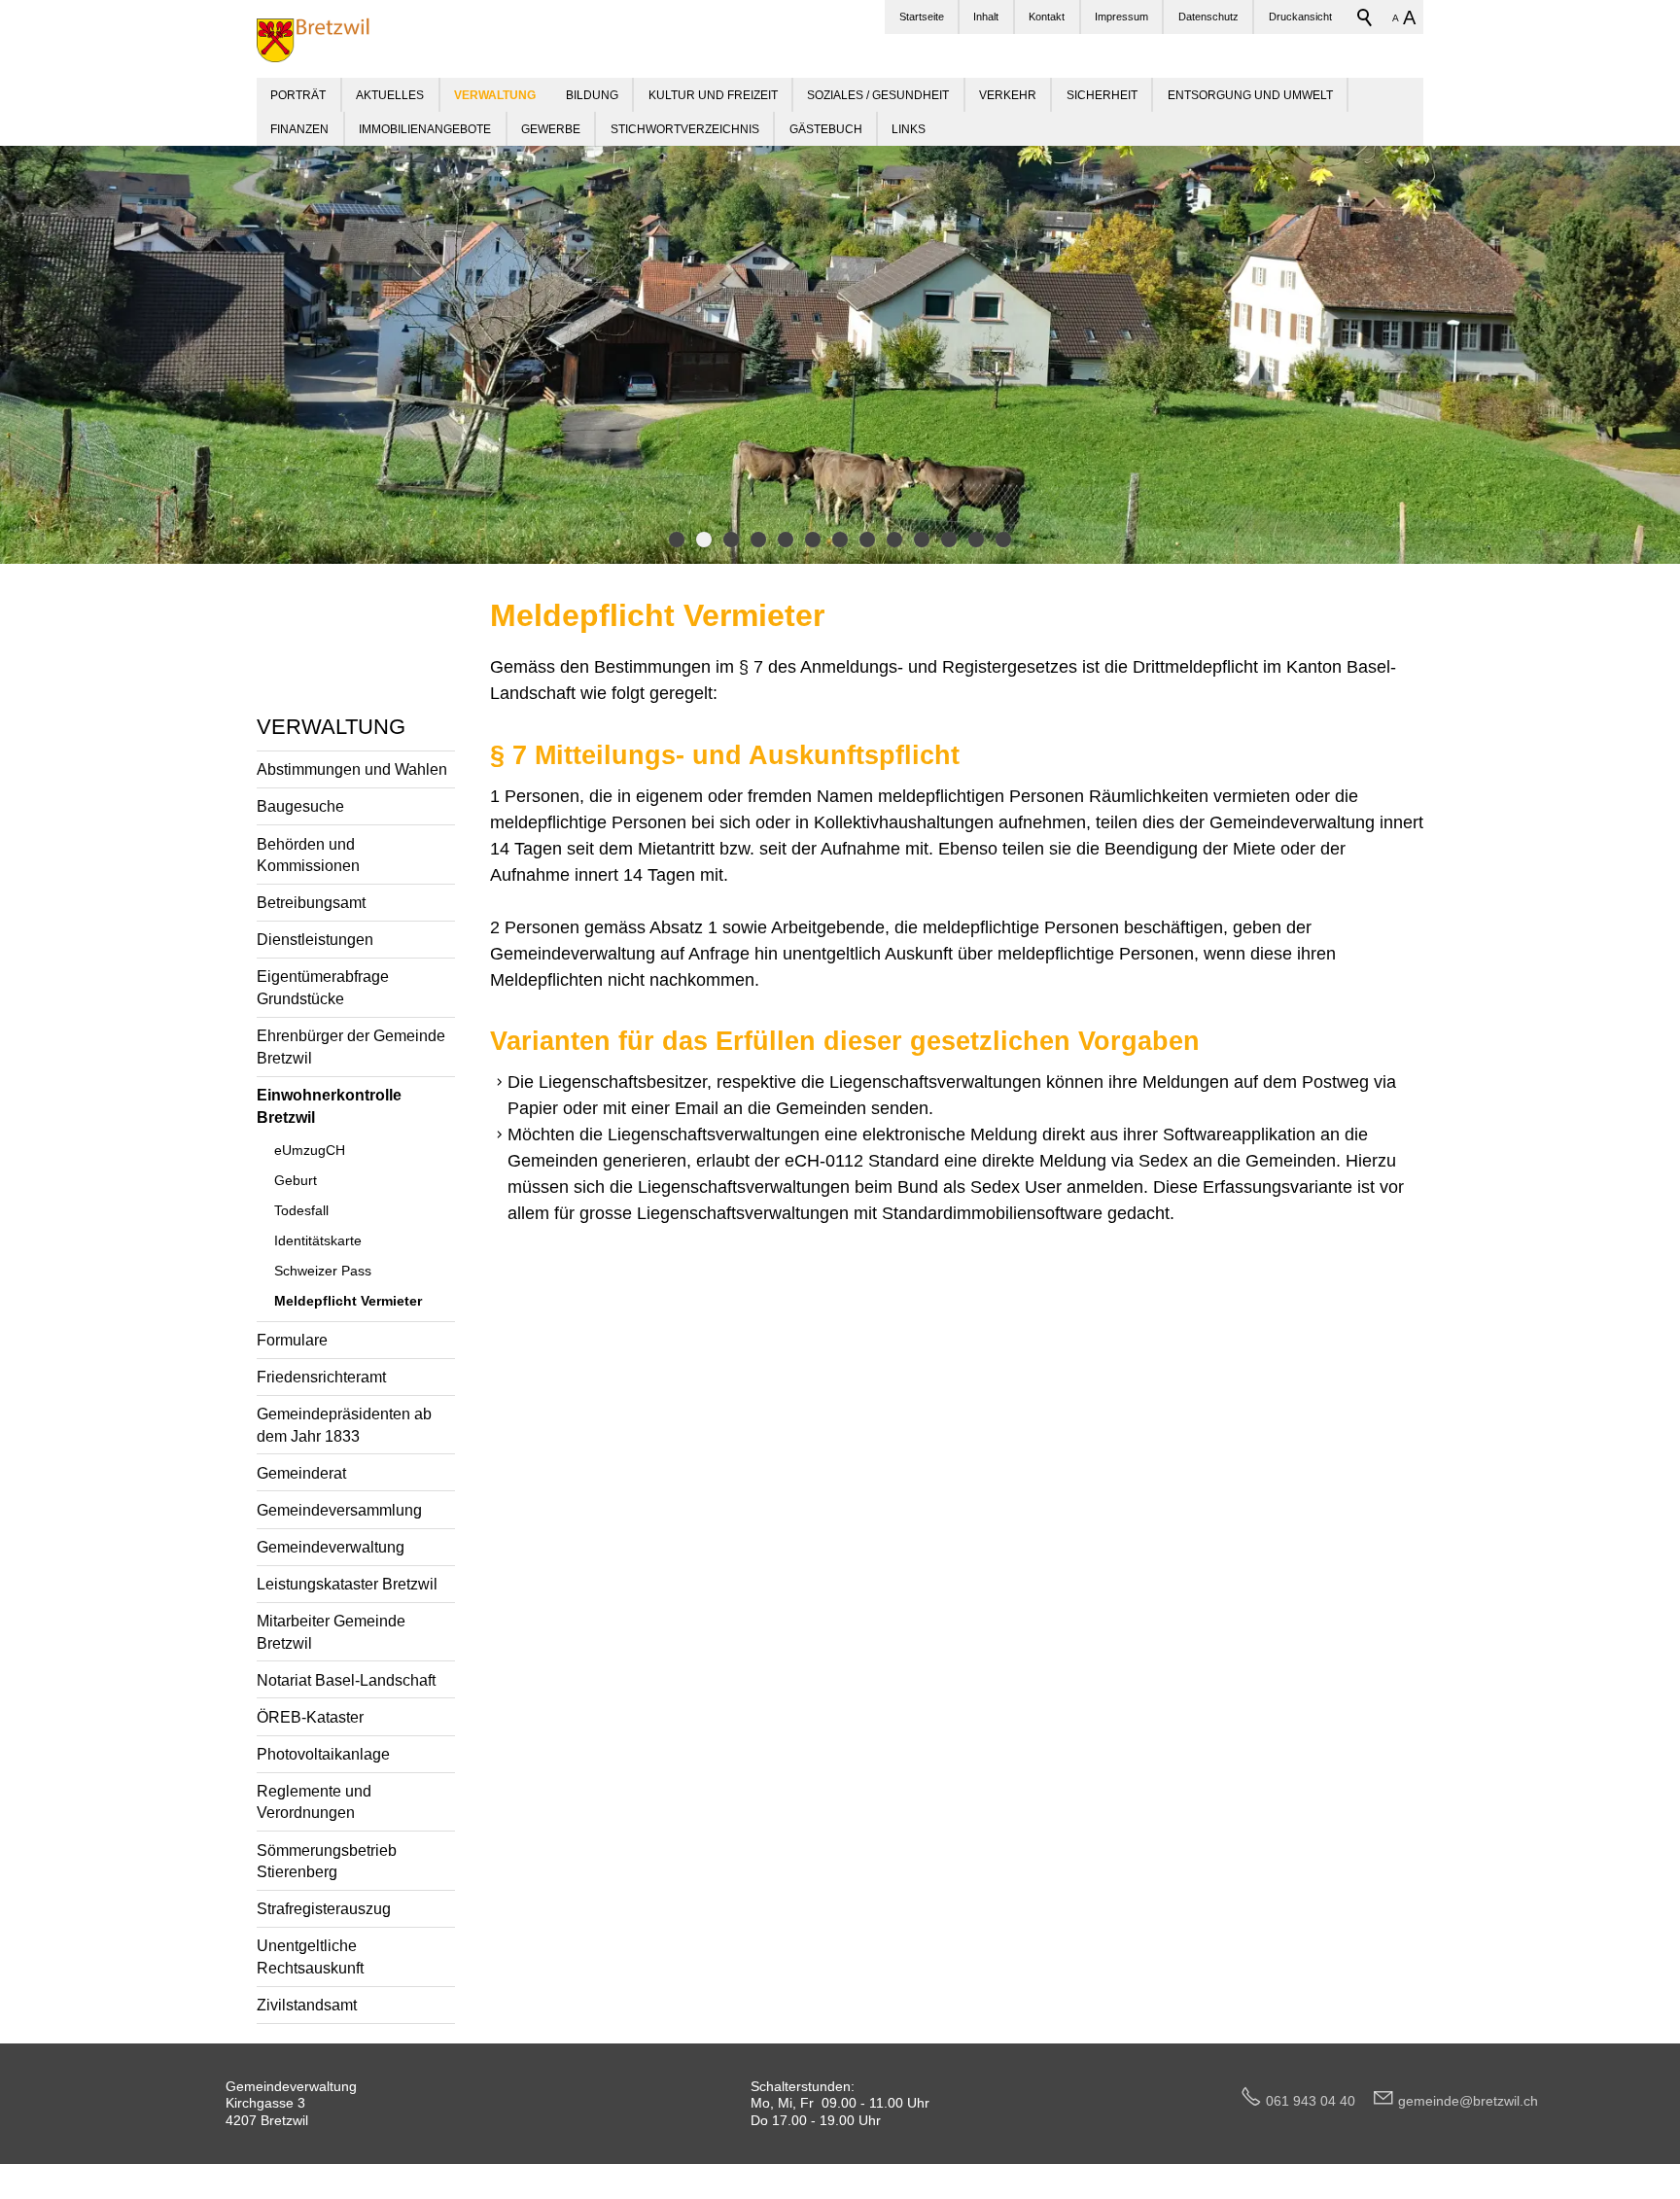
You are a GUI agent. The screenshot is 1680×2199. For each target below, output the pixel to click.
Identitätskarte (318, 1240)
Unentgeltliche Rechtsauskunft (310, 1956)
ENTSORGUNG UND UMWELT (1250, 95)
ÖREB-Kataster (310, 1717)
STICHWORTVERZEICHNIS (685, 129)
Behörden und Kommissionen (308, 855)
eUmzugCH (310, 1150)
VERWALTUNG (331, 727)
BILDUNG (592, 95)
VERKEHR (1008, 95)
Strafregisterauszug (324, 1908)
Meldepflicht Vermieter (348, 1301)
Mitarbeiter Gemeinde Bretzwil (331, 1632)
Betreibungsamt (311, 902)
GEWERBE (551, 129)
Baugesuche (300, 806)
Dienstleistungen (315, 939)
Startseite (922, 17)
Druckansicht (1300, 17)
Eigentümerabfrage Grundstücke (323, 987)
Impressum (1121, 17)
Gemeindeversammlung (339, 1510)
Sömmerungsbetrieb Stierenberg (327, 1861)
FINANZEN (299, 129)
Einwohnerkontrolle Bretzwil (329, 1106)
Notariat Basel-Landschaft (346, 1680)
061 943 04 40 (1318, 2101)
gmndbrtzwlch (1468, 2101)
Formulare (292, 1340)
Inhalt (986, 17)
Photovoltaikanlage (323, 1754)
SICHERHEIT (1102, 95)
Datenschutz (1208, 17)
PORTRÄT (298, 95)
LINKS (909, 129)
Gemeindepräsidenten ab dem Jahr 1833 (344, 1425)
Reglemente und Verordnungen (314, 1802)
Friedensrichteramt (321, 1377)
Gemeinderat (301, 1473)
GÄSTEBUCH (826, 129)
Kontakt (1047, 17)
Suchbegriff (1365, 17)
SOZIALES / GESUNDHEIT (878, 95)
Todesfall (301, 1210)
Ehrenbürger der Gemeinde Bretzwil (351, 1047)
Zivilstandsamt (307, 2005)
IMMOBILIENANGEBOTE (425, 129)
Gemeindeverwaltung (331, 1547)
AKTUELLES (390, 95)
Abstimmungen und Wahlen (352, 769)
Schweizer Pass (323, 1271)
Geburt (296, 1180)
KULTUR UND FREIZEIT (713, 95)
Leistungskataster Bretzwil (347, 1584)
